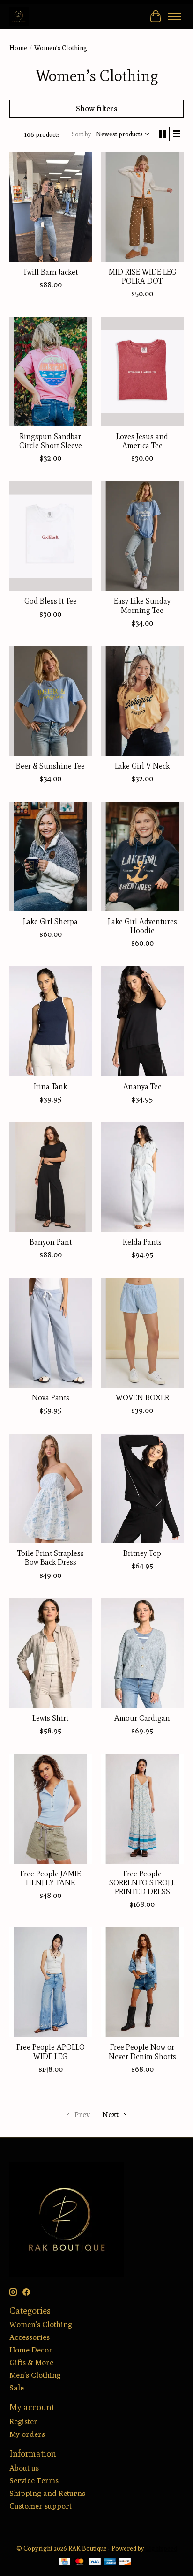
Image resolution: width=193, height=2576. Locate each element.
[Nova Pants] (51, 1333)
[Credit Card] (64, 2562)
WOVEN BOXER (142, 1398)
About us (24, 2468)
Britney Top (142, 1553)
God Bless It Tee (51, 601)
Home (18, 48)
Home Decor (31, 2350)
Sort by (82, 134)
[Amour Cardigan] (142, 1653)
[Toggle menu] (174, 16)
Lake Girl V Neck (142, 766)
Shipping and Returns (47, 2493)
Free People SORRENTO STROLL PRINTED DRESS (142, 1883)
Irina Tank (50, 1086)
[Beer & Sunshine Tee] (51, 701)
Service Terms (34, 2481)
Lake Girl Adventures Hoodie (142, 926)
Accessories (30, 2337)
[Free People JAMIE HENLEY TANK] (51, 1809)
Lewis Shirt (50, 1718)
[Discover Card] (125, 2562)
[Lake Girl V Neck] (142, 701)
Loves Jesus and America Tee (142, 441)
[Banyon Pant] (51, 1177)
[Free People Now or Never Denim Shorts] (142, 1982)
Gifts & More (31, 2363)
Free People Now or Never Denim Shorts (142, 2052)
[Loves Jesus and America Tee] (142, 372)
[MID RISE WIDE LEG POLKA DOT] (142, 207)
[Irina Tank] (51, 1021)
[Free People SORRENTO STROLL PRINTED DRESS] (142, 1809)
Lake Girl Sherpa (50, 922)
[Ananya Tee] (142, 1021)
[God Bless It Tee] (51, 536)
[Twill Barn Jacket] (51, 207)
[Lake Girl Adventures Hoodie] (142, 857)
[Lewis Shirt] (51, 1653)
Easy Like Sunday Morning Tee (142, 605)
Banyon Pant (51, 1242)
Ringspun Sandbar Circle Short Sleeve (51, 441)
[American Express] (110, 2562)
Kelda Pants (142, 1242)
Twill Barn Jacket (50, 272)
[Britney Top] (142, 1488)
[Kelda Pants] (142, 1177)
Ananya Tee (142, 1086)
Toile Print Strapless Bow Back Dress (51, 1558)
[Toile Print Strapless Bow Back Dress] (51, 1488)
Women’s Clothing (41, 2325)
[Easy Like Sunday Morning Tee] (142, 536)
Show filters (96, 108)
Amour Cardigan (142, 1718)
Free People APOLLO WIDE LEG (51, 2052)
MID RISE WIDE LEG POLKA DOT (142, 276)
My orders (27, 2434)
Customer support (41, 2506)
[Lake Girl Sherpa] (51, 857)
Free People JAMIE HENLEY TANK (51, 1878)
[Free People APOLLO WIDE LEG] (51, 1982)
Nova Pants (51, 1398)
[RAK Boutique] (19, 16)
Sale (17, 2388)
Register (23, 2422)
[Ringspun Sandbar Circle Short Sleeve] (51, 372)
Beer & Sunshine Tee (50, 766)
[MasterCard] (80, 2562)
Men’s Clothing (35, 2375)
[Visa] (95, 2562)
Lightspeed (161, 2548)
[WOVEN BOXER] (142, 1333)
